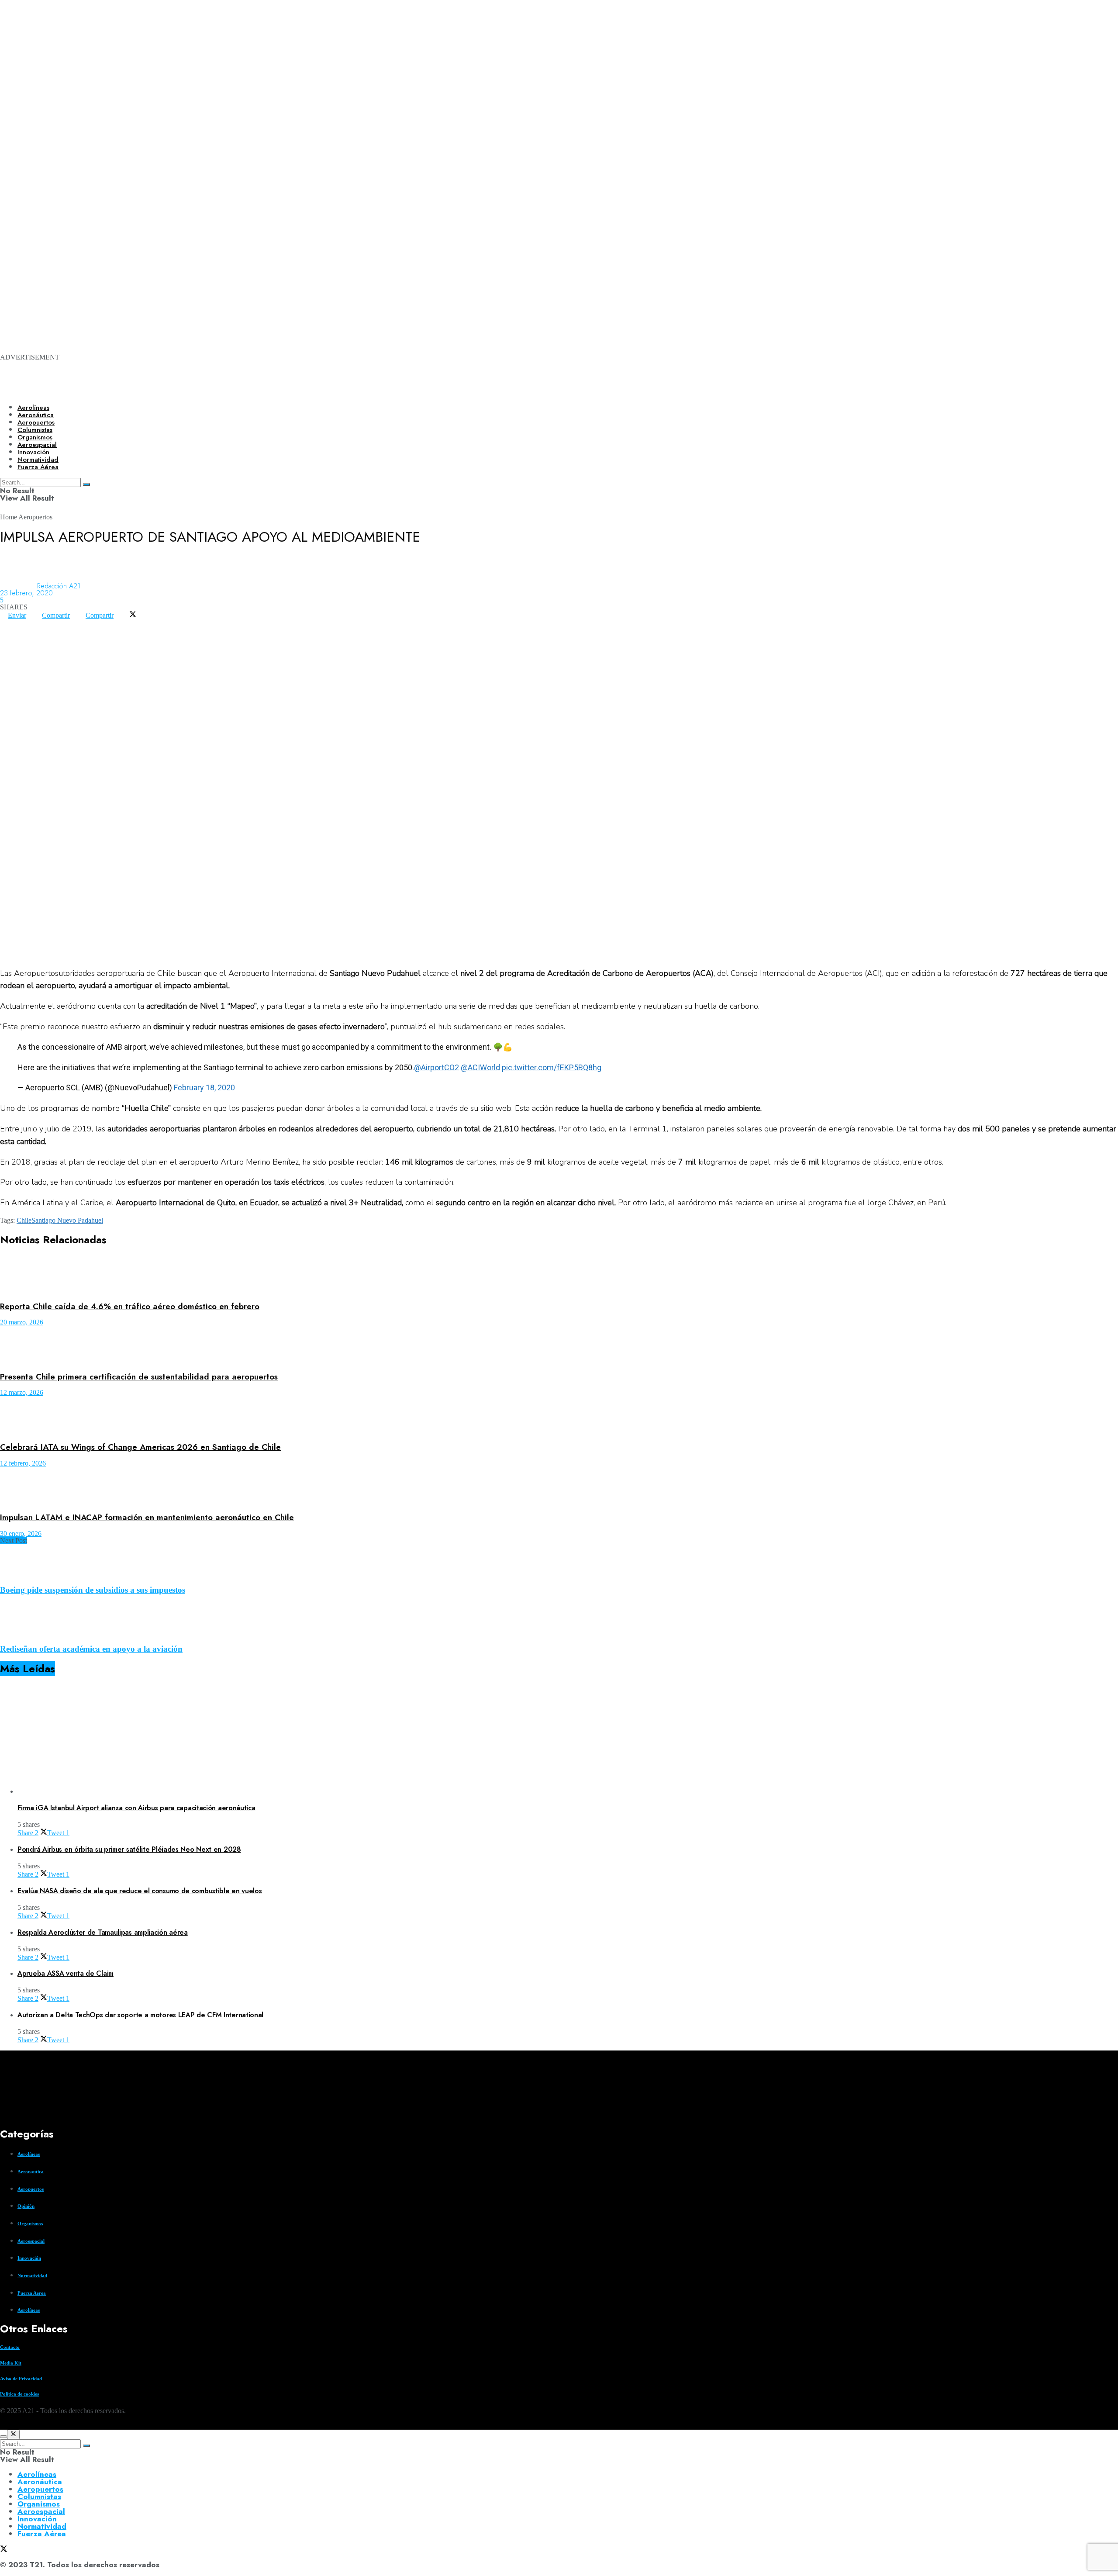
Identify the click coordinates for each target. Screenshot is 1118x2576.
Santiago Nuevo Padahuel (67, 1220)
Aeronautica (31, 2171)
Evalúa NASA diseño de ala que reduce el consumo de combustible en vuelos (140, 1891)
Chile (24, 1220)
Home (9, 517)
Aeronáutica (36, 415)
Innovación (29, 2258)
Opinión (26, 2206)
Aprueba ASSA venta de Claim (66, 1973)
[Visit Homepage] (300, 390)
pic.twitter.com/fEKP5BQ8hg (552, 1067)
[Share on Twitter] (133, 615)
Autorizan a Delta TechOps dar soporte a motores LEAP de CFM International (140, 2015)
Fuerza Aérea (42, 2534)
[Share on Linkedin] (24, 622)
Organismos (30, 2223)
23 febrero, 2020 (26, 593)
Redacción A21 (59, 586)
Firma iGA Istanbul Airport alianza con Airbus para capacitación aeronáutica (136, 1808)
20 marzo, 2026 (22, 1322)
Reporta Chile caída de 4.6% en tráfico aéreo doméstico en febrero (130, 1306)
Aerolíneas (33, 408)
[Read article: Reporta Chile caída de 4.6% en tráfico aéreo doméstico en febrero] (559, 1275)
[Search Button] (86, 2446)
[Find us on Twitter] (3, 2426)
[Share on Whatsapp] (8, 622)
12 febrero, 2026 (23, 1463)
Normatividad (32, 2275)
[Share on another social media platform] (8, 629)
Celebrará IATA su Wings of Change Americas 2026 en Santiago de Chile (140, 1447)
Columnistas (39, 2496)
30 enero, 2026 (21, 1533)
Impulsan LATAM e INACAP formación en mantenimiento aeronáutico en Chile (147, 1517)
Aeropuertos (36, 422)
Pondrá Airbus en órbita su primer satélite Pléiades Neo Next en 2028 (129, 1849)
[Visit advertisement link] (349, 114)
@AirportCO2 (437, 1067)
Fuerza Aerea (32, 2293)
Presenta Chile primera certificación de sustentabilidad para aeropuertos (139, 1377)
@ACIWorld (480, 1067)
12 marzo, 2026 (22, 1392)
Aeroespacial (31, 2241)
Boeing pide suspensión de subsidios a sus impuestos (93, 1590)
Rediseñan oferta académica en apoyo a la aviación (91, 1649)
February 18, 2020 (204, 1087)
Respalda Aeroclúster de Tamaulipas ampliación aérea (103, 1932)
